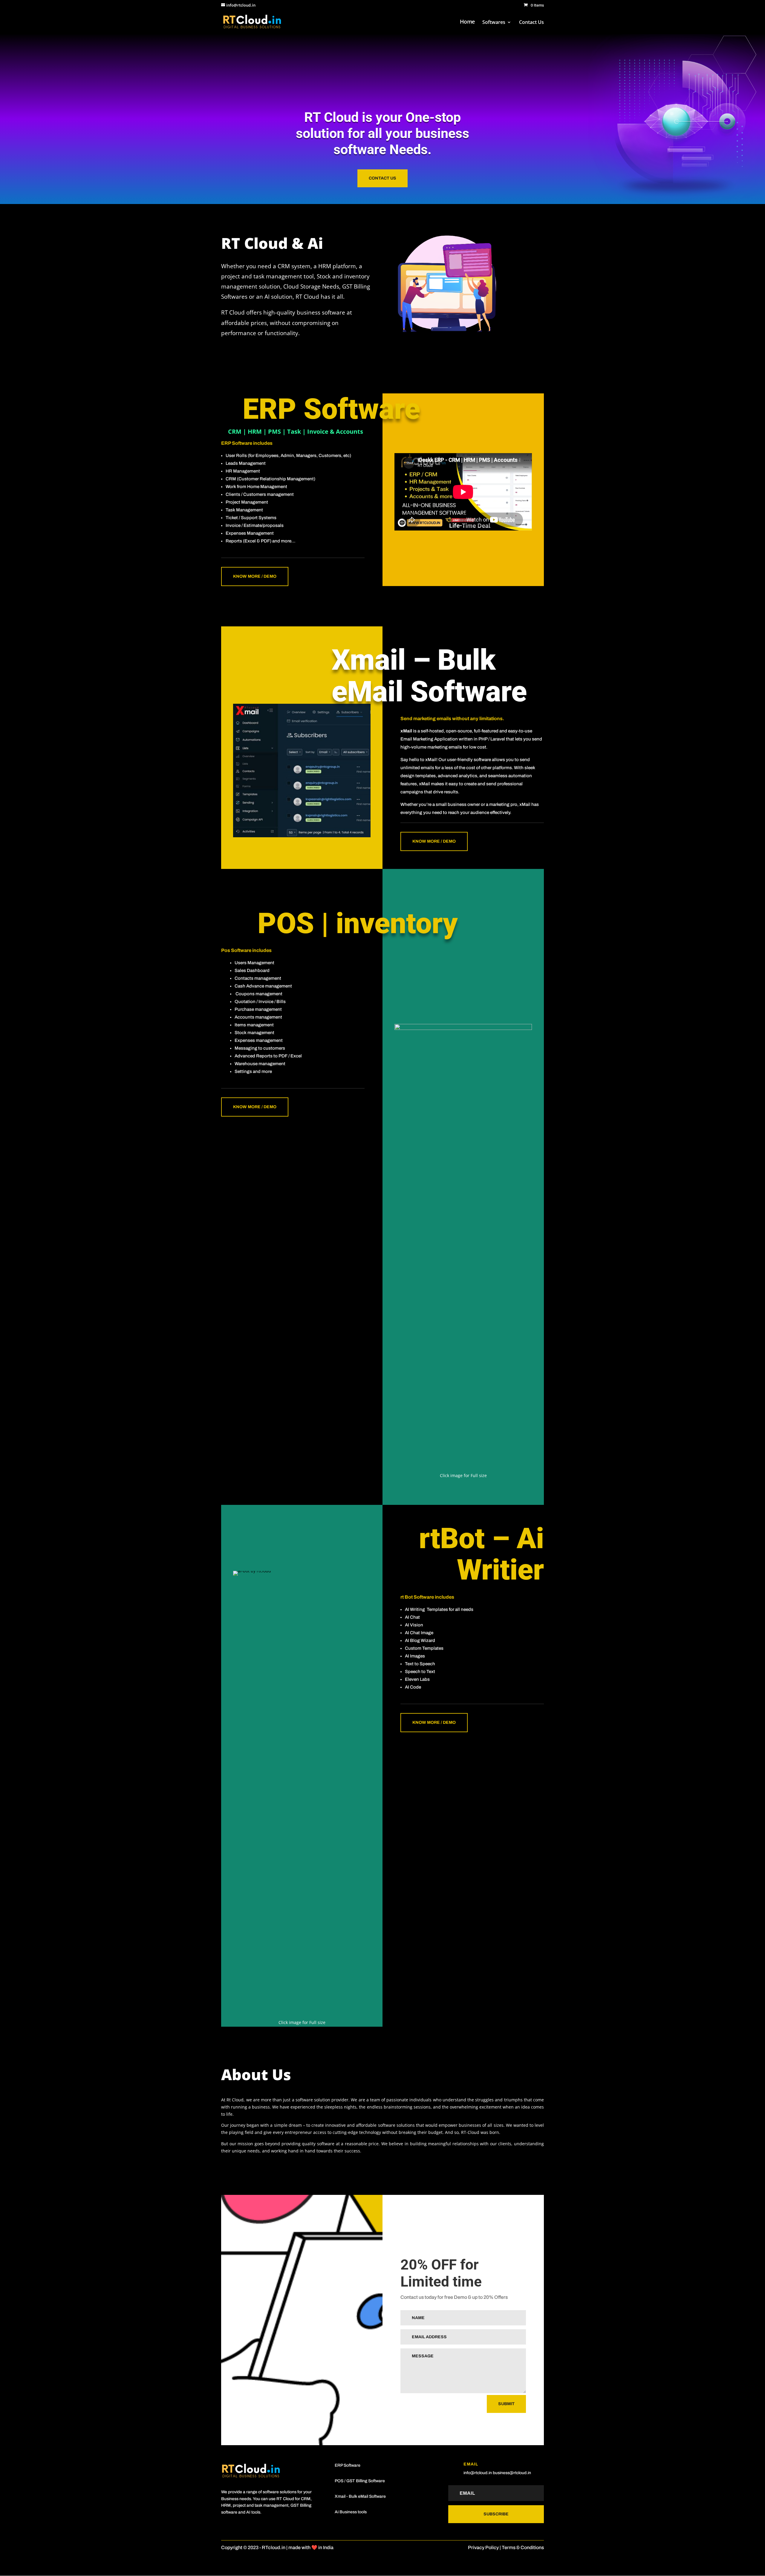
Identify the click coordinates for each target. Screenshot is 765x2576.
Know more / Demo (255, 576)
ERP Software (348, 2465)
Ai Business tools (351, 2512)
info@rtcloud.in (478, 2473)
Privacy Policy (483, 2547)
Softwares (494, 23)
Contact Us (531, 23)
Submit (506, 2404)
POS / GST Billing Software (360, 2481)
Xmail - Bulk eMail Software (360, 2496)
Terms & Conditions (523, 2547)
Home (468, 22)
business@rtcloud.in (512, 2473)
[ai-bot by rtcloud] (302, 1571)
